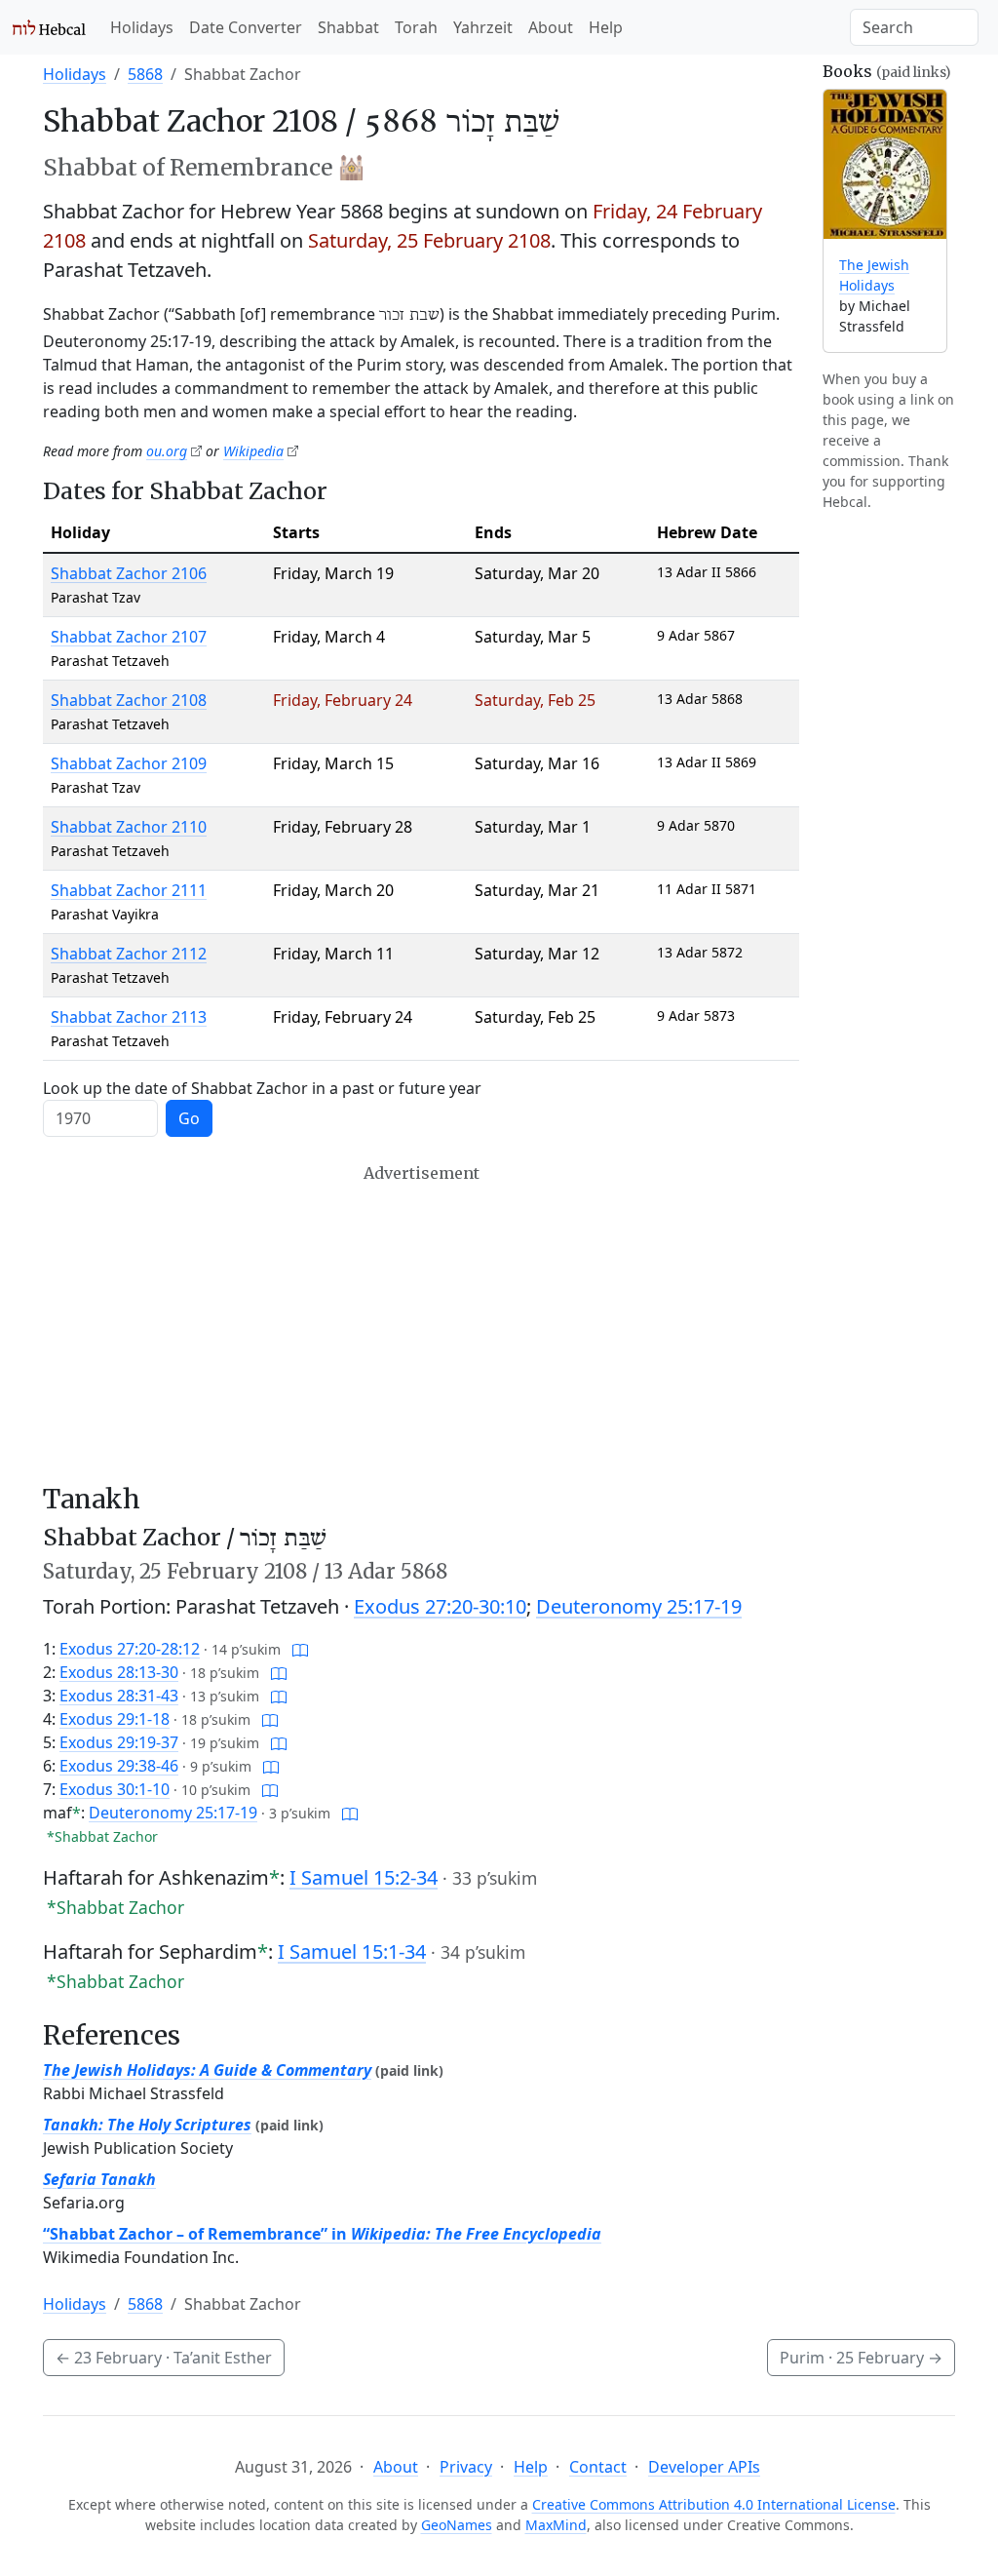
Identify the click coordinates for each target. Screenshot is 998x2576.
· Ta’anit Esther (164, 2358)
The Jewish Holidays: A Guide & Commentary (207, 2070)
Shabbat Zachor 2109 (129, 763)
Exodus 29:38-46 (119, 1766)
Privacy (466, 2467)
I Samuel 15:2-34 (364, 1877)
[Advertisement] (421, 1323)
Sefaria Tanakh (99, 2179)
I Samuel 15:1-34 (352, 1952)
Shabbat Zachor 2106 (129, 573)
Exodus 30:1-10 (115, 1789)
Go (189, 1118)
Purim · (861, 2358)
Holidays (142, 27)
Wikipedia (253, 451)
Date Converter (246, 27)
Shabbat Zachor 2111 (129, 890)
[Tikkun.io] (300, 1649)
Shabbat (348, 27)
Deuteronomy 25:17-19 (639, 1606)
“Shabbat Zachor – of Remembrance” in (322, 2234)
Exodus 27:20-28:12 (130, 1649)
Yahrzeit (483, 27)
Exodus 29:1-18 (115, 1719)
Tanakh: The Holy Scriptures (147, 2125)
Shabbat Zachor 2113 (129, 1017)
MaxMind (556, 2525)
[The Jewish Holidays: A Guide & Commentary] (885, 164)
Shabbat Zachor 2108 (129, 700)
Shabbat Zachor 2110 (129, 827)
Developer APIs (704, 2467)
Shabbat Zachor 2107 (129, 637)
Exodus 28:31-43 (119, 1696)
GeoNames (457, 2525)
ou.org (167, 451)
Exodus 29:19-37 (119, 1742)
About (551, 27)
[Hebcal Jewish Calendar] (49, 27)
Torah (416, 27)
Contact (598, 2467)
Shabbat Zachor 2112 (129, 954)
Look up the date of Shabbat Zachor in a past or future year (262, 1088)
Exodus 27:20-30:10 (440, 1606)
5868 (145, 74)
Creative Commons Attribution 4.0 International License (714, 2504)
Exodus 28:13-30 (119, 1672)
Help (606, 27)
